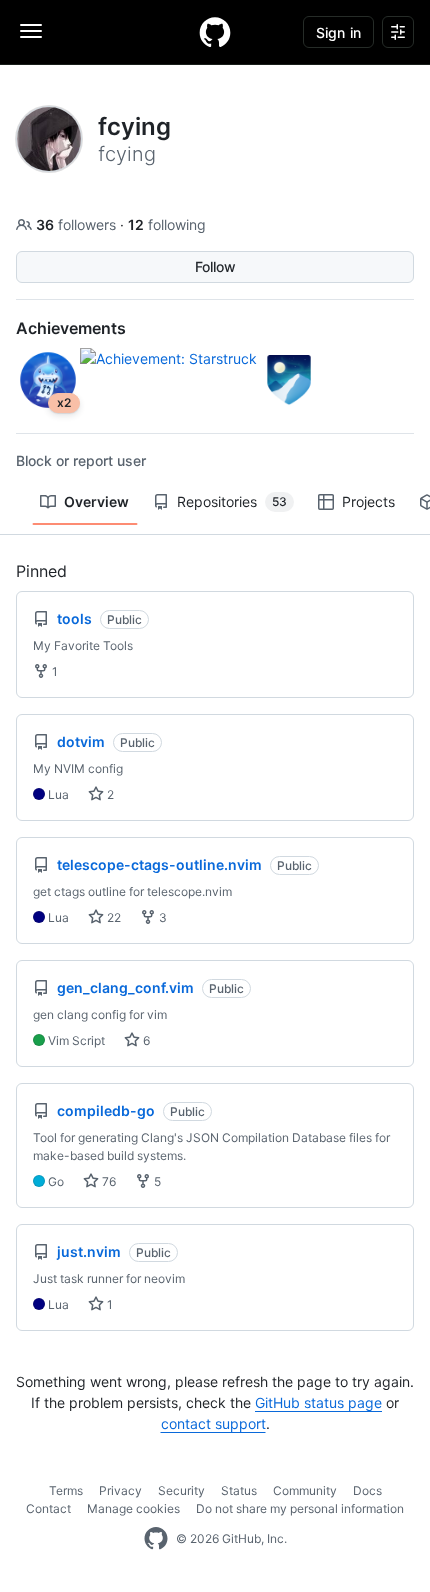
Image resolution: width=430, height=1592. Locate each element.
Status (239, 1490)
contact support (213, 1423)
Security (181, 1490)
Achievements (71, 328)
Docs (367, 1490)
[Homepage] (215, 32)
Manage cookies (133, 1508)
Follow (215, 266)
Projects (368, 501)
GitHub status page (318, 1402)
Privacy (120, 1490)
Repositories (232, 501)
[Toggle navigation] (31, 31)
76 (107, 1181)
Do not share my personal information (300, 1508)
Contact (48, 1508)
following (167, 224)
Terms (66, 1490)
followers (78, 224)
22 (112, 917)
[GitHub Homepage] (156, 1539)
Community (305, 1490)
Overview (96, 501)
